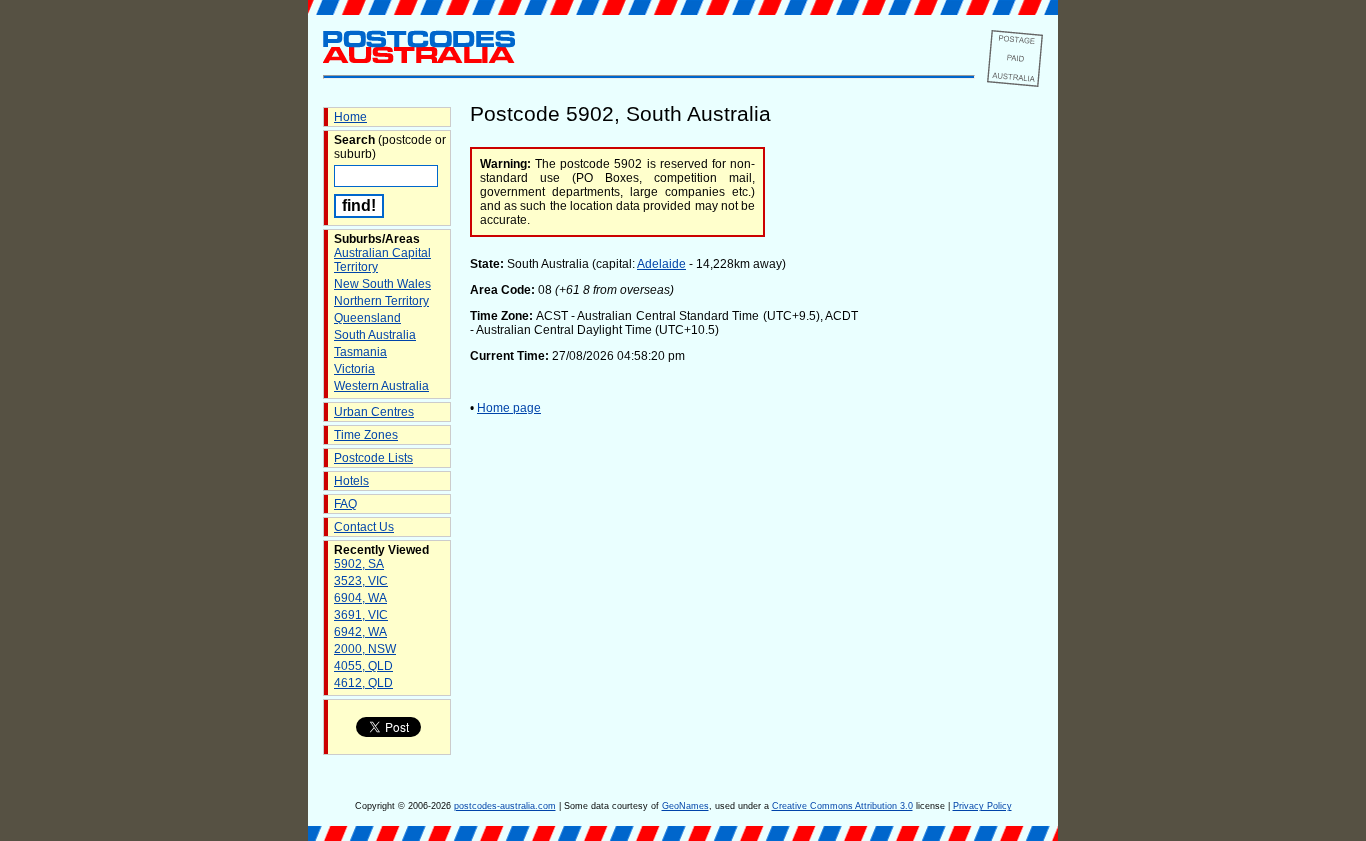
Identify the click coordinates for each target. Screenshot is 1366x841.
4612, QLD (363, 683)
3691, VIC (361, 615)
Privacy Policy (982, 806)
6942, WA (360, 632)
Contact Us (364, 527)
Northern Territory (381, 301)
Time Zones (366, 435)
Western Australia (381, 386)
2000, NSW (365, 649)
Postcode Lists (373, 458)
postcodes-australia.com (505, 806)
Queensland (367, 318)
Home (350, 117)
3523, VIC (361, 581)
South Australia (375, 335)
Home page (509, 408)
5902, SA (359, 564)
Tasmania (360, 352)
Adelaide (661, 264)
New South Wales (382, 284)
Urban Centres (374, 412)
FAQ (345, 504)
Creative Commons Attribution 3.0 (842, 806)
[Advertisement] (963, 439)
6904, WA (360, 598)
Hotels (351, 481)
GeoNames (685, 806)
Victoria (354, 369)
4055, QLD (363, 666)
